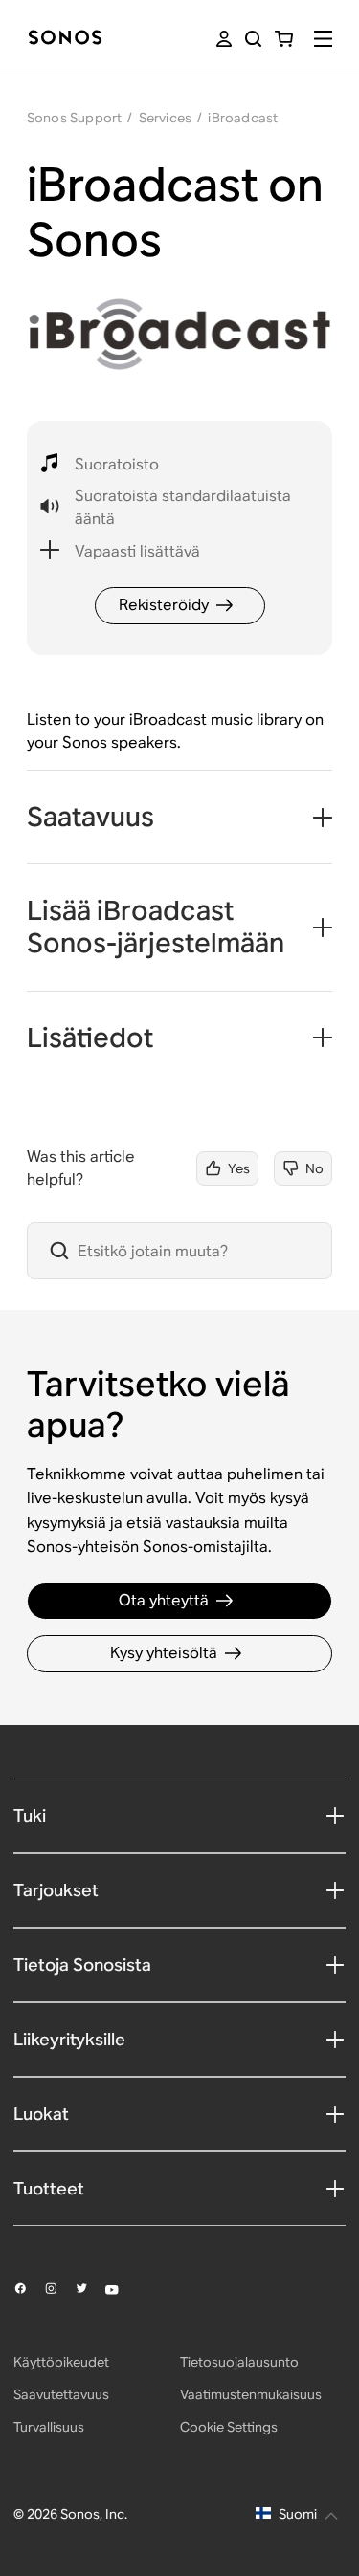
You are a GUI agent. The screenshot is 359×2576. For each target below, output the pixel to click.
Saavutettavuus (61, 2394)
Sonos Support (75, 118)
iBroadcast (243, 118)
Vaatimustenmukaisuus (251, 2394)
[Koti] (65, 39)
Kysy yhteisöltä (164, 1653)
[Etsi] (253, 39)
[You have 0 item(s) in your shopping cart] (284, 39)
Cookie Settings (229, 2427)
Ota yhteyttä (164, 1600)
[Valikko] (323, 39)
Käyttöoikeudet (61, 2362)
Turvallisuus (49, 2427)
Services (166, 118)
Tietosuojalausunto (239, 2362)
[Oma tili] (224, 39)
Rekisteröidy (164, 605)
